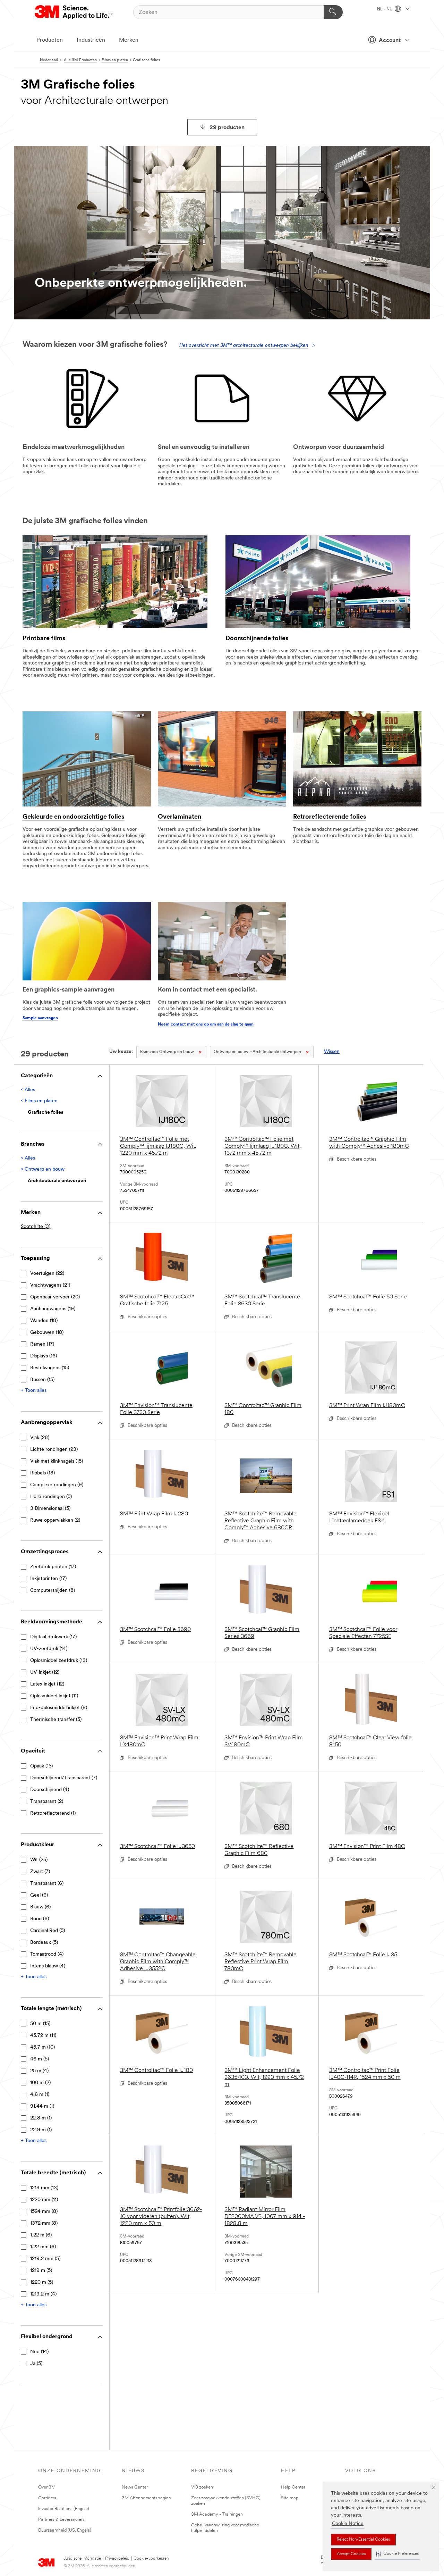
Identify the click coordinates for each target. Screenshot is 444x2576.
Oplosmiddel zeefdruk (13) (59, 1661)
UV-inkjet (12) (45, 1672)
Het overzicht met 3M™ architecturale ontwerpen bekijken (244, 346)
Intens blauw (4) (48, 1966)
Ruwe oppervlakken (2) (55, 1520)
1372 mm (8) (44, 2223)
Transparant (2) (47, 1802)
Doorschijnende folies (257, 639)
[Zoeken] (333, 12)
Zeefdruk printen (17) (53, 1567)
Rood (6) (40, 1919)
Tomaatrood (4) (47, 1954)
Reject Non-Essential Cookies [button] (363, 2540)
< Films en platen (39, 1101)
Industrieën (91, 40)
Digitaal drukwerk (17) (53, 1637)
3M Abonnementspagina (146, 2498)
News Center (135, 2487)
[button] (397, 2554)
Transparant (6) (47, 1884)
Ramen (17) (42, 1344)
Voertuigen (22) (47, 1274)
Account (390, 41)
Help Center (293, 2487)
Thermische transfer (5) (56, 1720)
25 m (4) (39, 2071)
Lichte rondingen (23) (54, 1450)
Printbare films (44, 639)
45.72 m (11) (43, 2036)
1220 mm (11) (44, 2200)
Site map (290, 2498)
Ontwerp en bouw (167, 1052)
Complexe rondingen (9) (57, 1485)
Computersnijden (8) (53, 1591)
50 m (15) (40, 2024)
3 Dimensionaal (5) (50, 1509)
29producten (227, 128)
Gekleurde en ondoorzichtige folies (73, 817)
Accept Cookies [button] (351, 2554)
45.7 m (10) (42, 2047)
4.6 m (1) (40, 2095)
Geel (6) (39, 1895)
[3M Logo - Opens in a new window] (74, 12)
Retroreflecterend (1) (53, 1813)
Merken (129, 40)
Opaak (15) (41, 1766)
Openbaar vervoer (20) (55, 1297)
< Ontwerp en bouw (43, 1169)
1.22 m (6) (41, 2235)
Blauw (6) (40, 1907)
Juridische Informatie (82, 2559)
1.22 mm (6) (43, 2247)
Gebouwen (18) (47, 1333)
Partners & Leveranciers (61, 2520)
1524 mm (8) (44, 2212)
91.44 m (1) (42, 2106)
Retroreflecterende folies (330, 817)
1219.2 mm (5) (45, 2259)
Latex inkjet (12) (47, 1684)
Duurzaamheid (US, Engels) (65, 2530)
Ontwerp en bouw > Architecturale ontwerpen (257, 1052)
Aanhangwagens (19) (53, 1309)
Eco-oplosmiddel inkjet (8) (59, 1708)
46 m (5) (40, 2059)
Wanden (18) (44, 1321)
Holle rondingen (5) (51, 1497)
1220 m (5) (42, 2282)
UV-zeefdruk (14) (49, 1649)
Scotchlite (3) (36, 1227)
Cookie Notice (348, 2524)
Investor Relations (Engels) (64, 2509)
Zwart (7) (40, 1872)
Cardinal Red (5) (48, 1931)
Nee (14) (39, 2352)
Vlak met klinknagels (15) (57, 1461)
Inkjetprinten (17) (48, 1579)
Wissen (332, 1052)
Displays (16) (44, 1356)
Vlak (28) (40, 1438)
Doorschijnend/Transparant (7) (64, 1778)
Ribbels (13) (42, 1473)
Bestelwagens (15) (50, 1368)
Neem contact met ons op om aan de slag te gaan (206, 1024)
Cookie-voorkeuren (151, 2559)
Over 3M (47, 2487)
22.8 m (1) (41, 2118)
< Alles (28, 1090)
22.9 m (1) (41, 2130)
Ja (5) (36, 2364)
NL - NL (385, 9)
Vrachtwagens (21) (50, 1285)
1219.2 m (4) (43, 2294)
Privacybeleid (117, 2559)
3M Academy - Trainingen (217, 2514)
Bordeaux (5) (44, 1943)
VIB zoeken (202, 2487)
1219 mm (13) (44, 2188)
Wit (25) (39, 1860)
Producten (50, 40)
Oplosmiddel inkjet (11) (54, 1696)
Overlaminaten (180, 817)
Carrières (47, 2498)
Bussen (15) (42, 1380)
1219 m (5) (41, 2271)
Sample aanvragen (40, 1018)
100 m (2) (40, 2083)
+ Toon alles (34, 1391)
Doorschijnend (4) (50, 1790)
